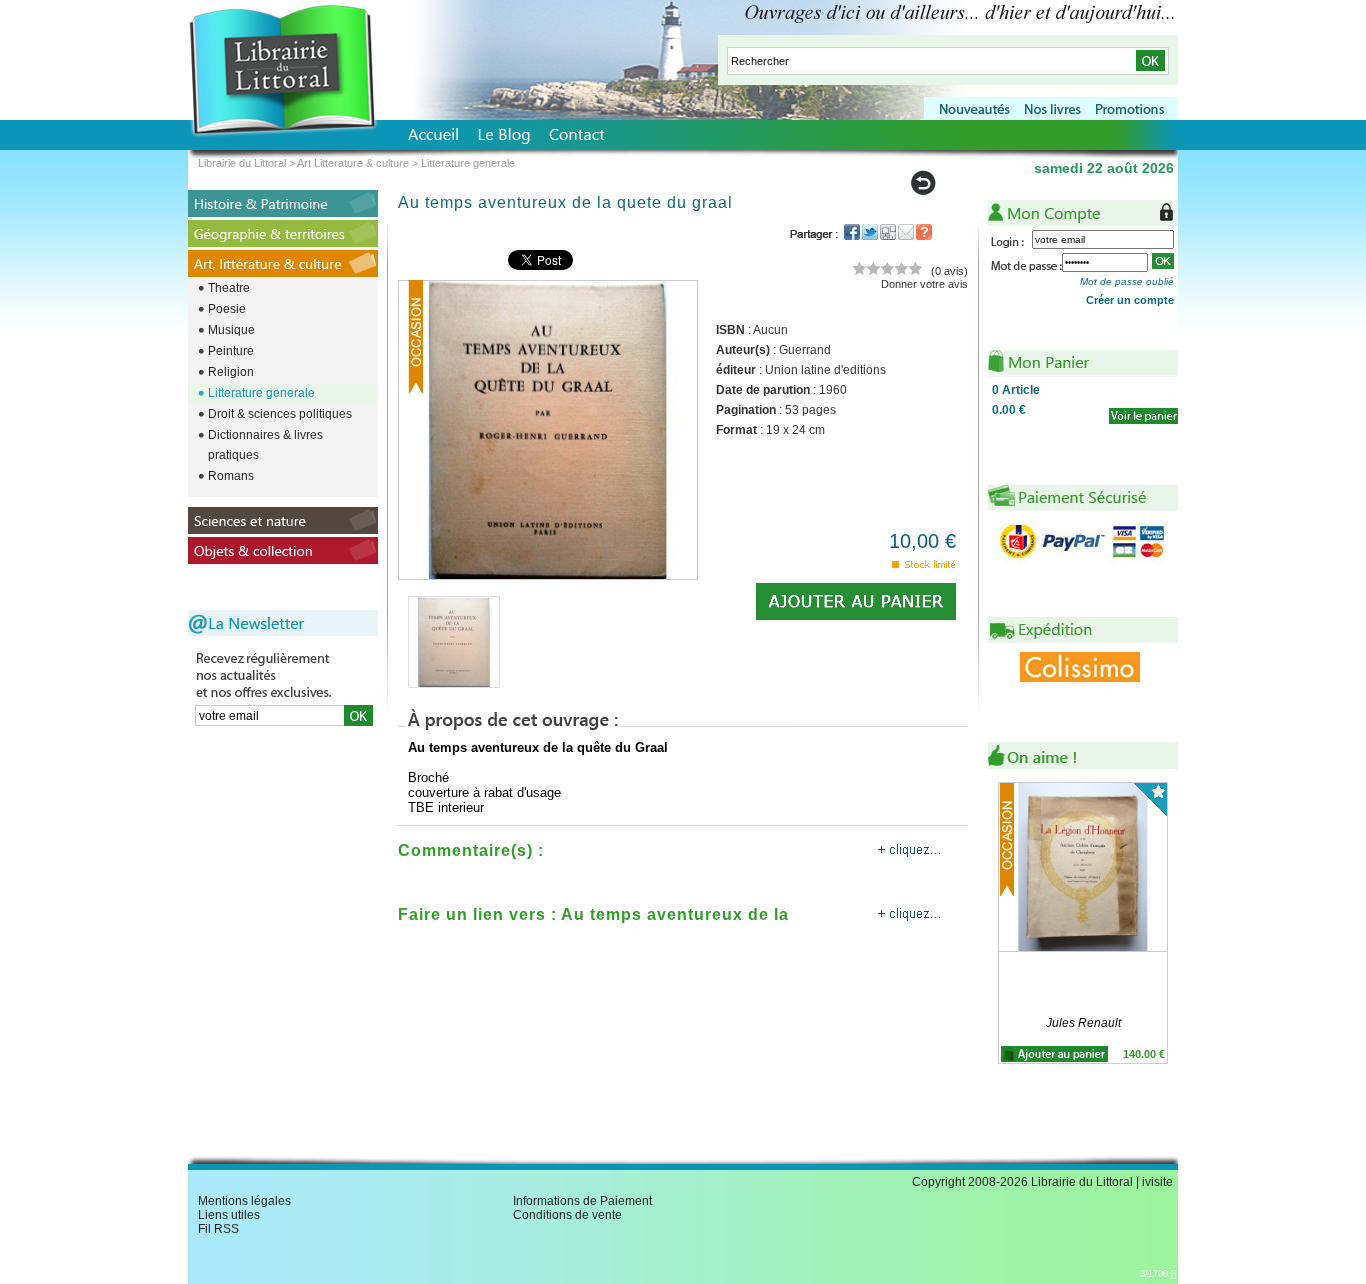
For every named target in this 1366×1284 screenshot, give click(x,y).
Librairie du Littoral (242, 163)
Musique (231, 330)
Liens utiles (229, 1215)
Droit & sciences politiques (280, 414)
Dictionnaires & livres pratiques (265, 445)
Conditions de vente (567, 1215)
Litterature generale (261, 393)
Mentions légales (244, 1201)
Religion (231, 372)
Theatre (229, 288)
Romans (231, 476)
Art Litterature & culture (353, 163)
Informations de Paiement (582, 1201)
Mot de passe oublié (1127, 281)
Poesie (227, 309)
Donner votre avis (924, 284)
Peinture (231, 351)
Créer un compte (1130, 300)
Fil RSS (218, 1229)
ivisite (1157, 1182)
